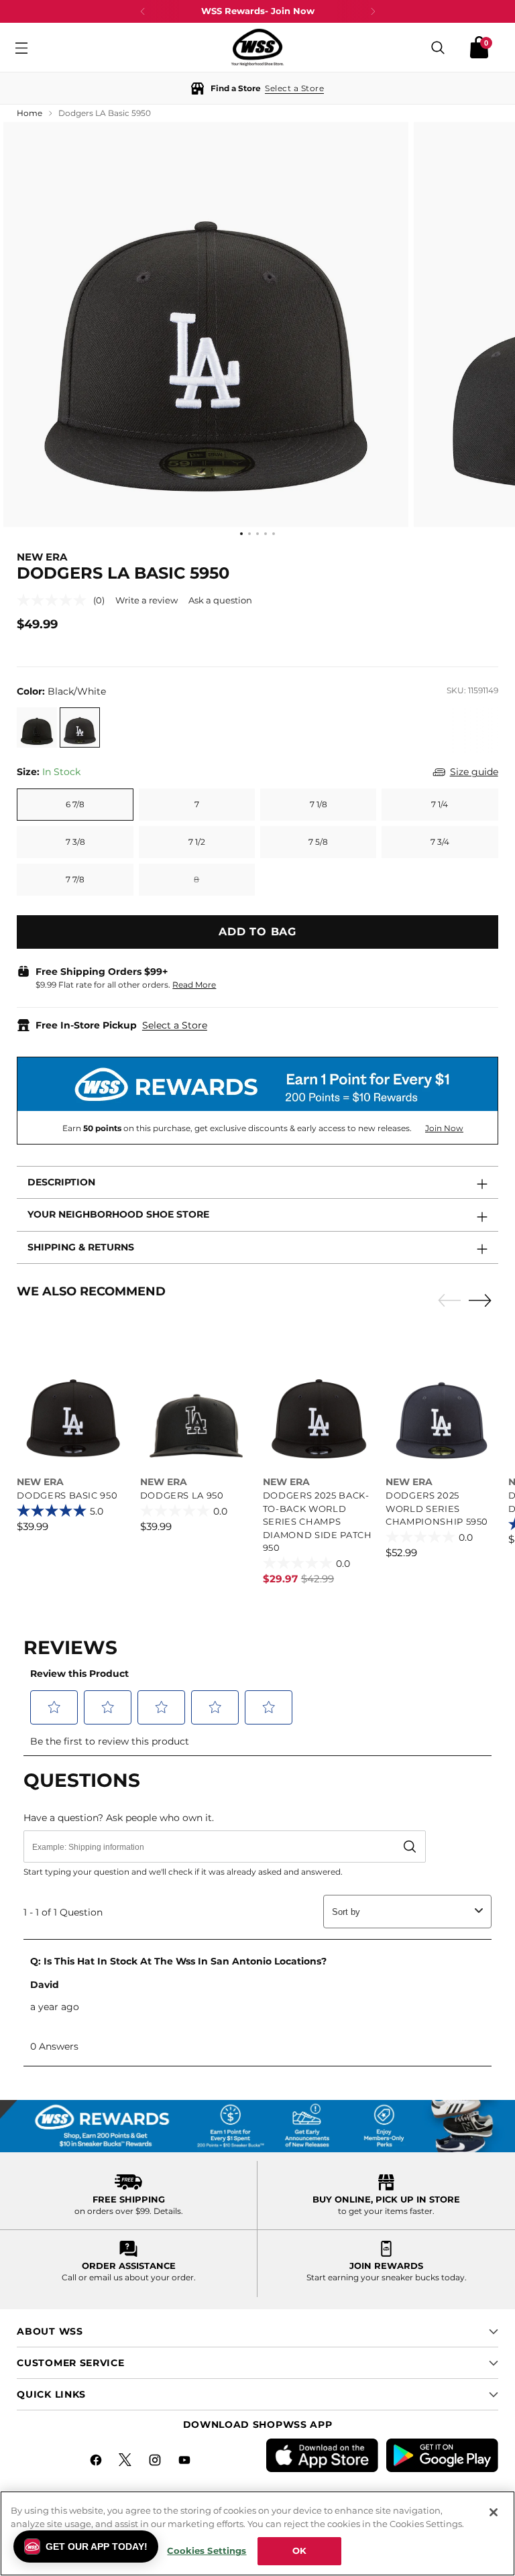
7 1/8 (319, 804)
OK (299, 2551)
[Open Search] (438, 47)
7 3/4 (440, 842)
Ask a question (220, 600)
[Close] (494, 2512)
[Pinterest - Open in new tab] (127, 2462)
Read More (194, 985)
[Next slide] (483, 1300)
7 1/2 (197, 842)
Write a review (147, 600)
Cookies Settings (207, 2551)
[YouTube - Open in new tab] (186, 2462)
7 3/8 (75, 842)
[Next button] (373, 11)
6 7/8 (75, 804)
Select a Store (175, 1025)
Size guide (474, 772)
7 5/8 (318, 842)
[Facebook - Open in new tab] (97, 2462)
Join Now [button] (444, 1128)
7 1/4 (440, 804)
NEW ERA (42, 557)
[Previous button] (143, 11)
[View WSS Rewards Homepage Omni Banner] (257, 2127)
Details (167, 2211)
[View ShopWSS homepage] (257, 47)
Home (30, 113)
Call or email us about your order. (129, 2277)
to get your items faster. (386, 2211)
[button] (257, 88)
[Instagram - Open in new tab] (156, 2462)
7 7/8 (75, 879)
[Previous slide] (446, 1301)
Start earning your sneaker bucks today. (387, 2277)
